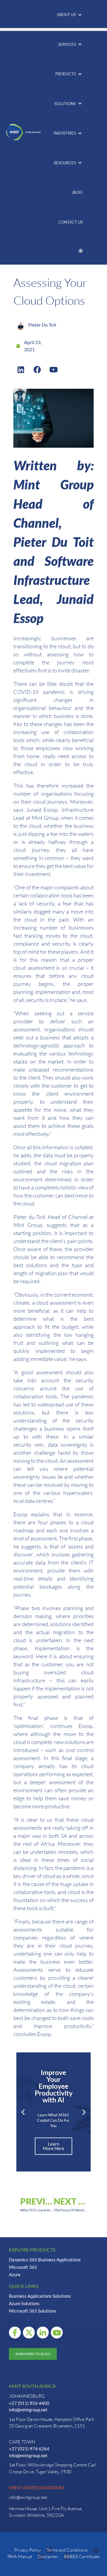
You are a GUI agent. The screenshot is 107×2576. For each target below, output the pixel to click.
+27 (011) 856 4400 (29, 2403)
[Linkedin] (21, 369)
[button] (70, 15)
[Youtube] (53, 369)
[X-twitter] (29, 2333)
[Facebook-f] (15, 2333)
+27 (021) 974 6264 (29, 2449)
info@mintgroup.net (28, 2410)
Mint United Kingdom (37, 2487)
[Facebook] (37, 369)
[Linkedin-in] (43, 2333)
